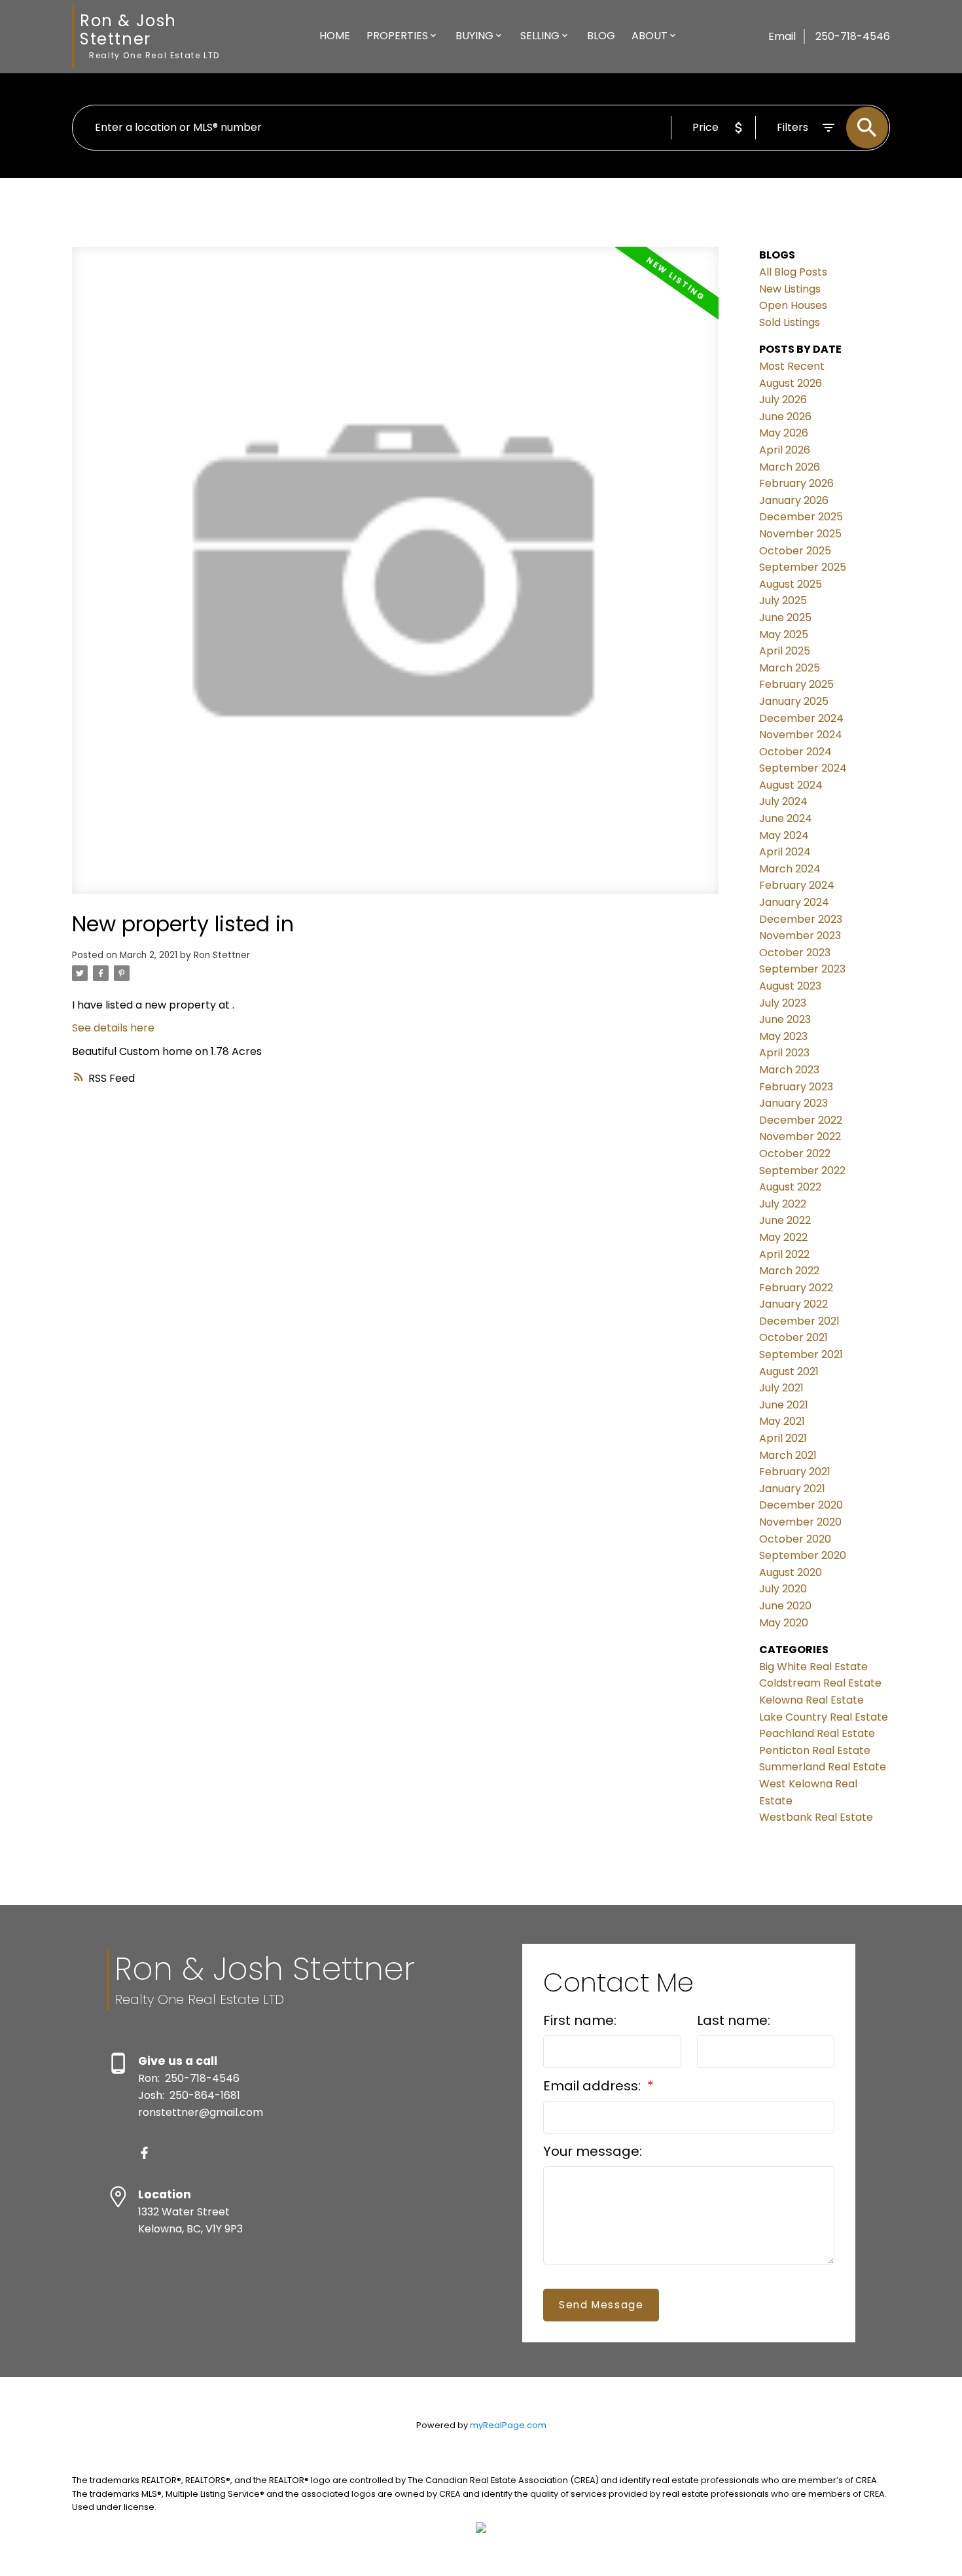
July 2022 (783, 1204)
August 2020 (791, 1572)
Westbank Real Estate (816, 1817)
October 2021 (793, 1337)
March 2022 (789, 1271)
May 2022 (783, 1237)
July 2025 (783, 600)
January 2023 (793, 1103)
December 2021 (799, 1321)
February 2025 (796, 684)
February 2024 (797, 885)
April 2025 (785, 651)
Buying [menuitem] (474, 36)
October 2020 (795, 1539)
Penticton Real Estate (815, 1750)
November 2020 (800, 1522)
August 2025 (791, 584)
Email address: (594, 2086)
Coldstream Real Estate (820, 1683)
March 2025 (790, 668)
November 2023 (800, 936)
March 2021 (788, 1455)
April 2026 (785, 450)
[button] (144, 2153)
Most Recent (792, 366)
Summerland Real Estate (823, 1767)
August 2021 (789, 1371)
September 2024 (803, 768)
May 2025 (784, 635)
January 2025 (794, 701)
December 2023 (801, 919)
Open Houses (793, 305)
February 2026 (796, 483)
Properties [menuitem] (397, 36)
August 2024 (791, 785)
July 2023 (783, 1003)
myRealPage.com (508, 2425)
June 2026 (785, 417)
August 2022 (790, 1187)
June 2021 (784, 1405)
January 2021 (792, 1489)
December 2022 (801, 1120)
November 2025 (800, 534)
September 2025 (803, 567)
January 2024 (794, 902)
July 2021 (781, 1388)
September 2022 (802, 1171)
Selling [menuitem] (540, 36)
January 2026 (794, 500)
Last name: (734, 2020)
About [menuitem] (650, 36)
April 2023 (784, 1053)
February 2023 (796, 1087)
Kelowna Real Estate (811, 1700)
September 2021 (801, 1354)
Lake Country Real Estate (824, 1717)
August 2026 (791, 383)
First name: (580, 2020)
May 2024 (784, 835)
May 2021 (782, 1421)
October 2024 (795, 752)
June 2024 (786, 818)
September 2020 (803, 1555)
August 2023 (790, 986)
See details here (113, 1028)
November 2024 (801, 735)
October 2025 (795, 551)
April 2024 (785, 852)
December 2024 (801, 718)
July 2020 (783, 1589)
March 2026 (790, 467)
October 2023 (795, 953)
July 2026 (783, 400)
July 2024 (783, 801)
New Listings (790, 289)
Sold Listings (790, 322)
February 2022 (796, 1288)
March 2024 (790, 869)
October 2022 (795, 1154)
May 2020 (784, 1623)
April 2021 (783, 1438)
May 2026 (784, 433)
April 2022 (784, 1254)
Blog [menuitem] (601, 36)
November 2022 (800, 1136)
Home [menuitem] (335, 36)
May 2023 (783, 1036)
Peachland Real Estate (817, 1733)
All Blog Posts (793, 272)
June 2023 (785, 1019)
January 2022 (793, 1304)
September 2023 (802, 969)
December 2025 (801, 517)
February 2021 (795, 1472)
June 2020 (785, 1606)
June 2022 (785, 1220)
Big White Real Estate (813, 1667)
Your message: (593, 2151)
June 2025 (785, 617)
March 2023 (789, 1070)
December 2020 (801, 1505)
